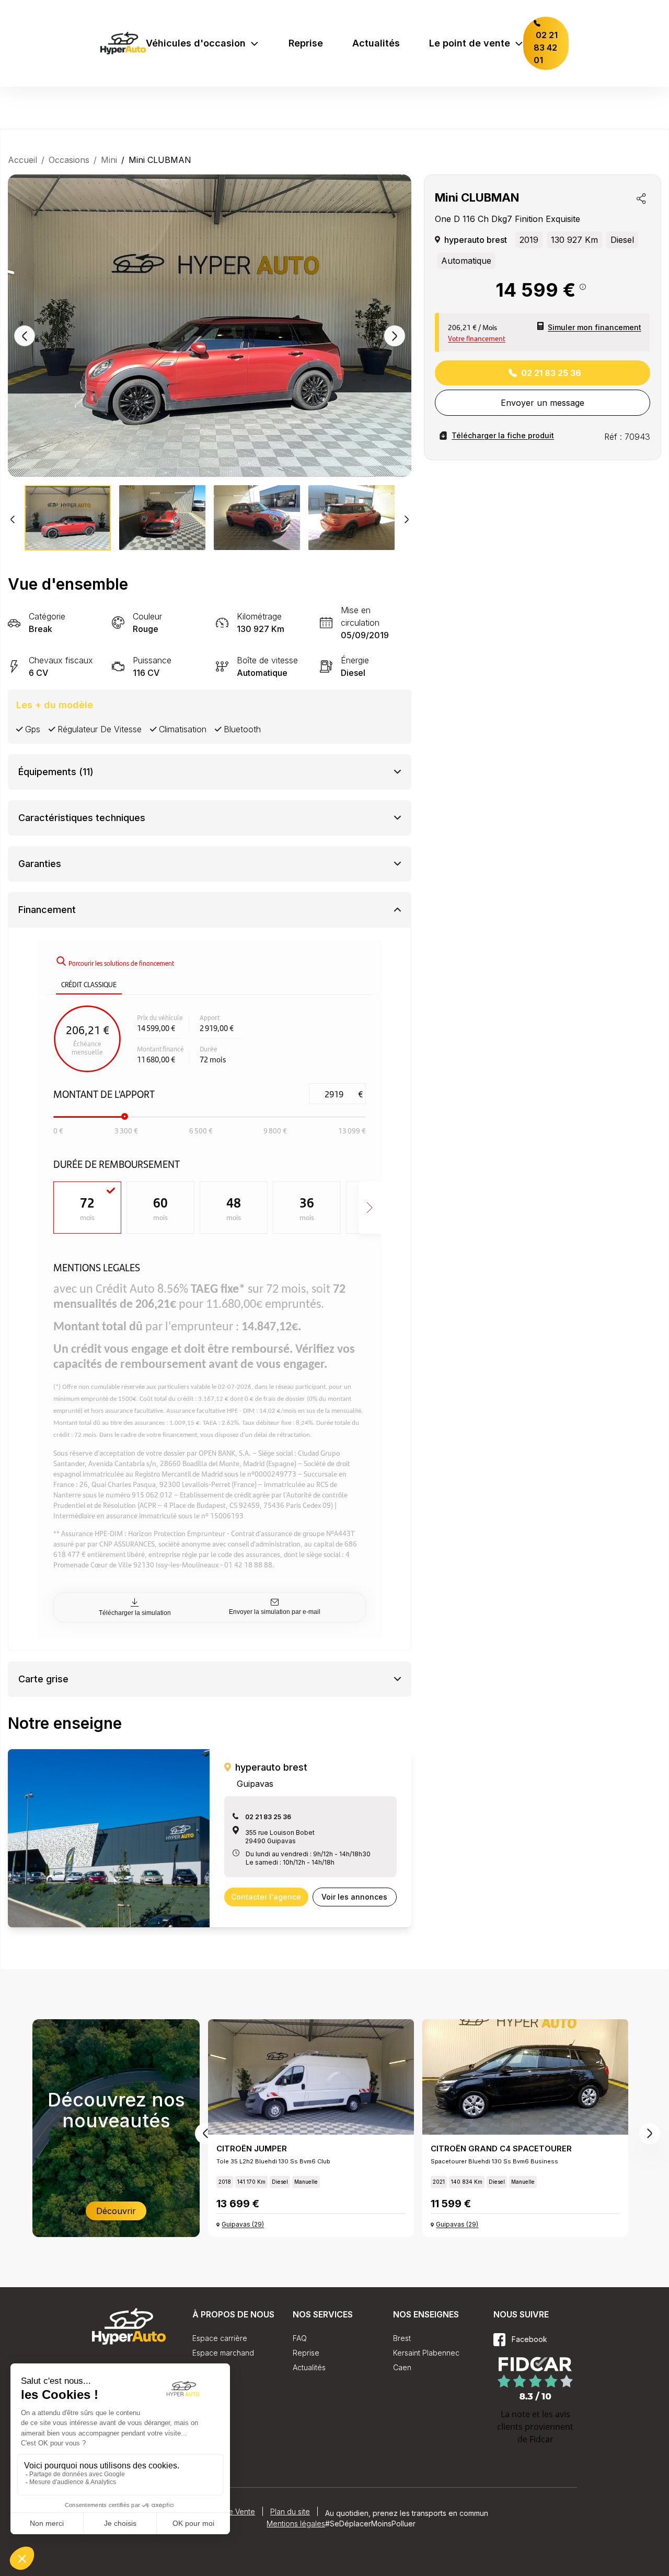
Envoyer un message (543, 403)
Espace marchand (223, 2353)
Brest (402, 2338)
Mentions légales (296, 2524)
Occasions (69, 160)
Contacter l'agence (266, 1897)
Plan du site (290, 2511)
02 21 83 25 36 (551, 373)
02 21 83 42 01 (546, 48)
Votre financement (477, 338)
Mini (109, 160)
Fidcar (541, 2439)
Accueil (22, 160)
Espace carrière (220, 2338)
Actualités (376, 43)
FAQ (300, 2338)
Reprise (306, 43)
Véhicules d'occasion (196, 43)
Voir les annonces (354, 1897)
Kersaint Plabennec (426, 2353)
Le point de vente (470, 43)
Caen (402, 2367)
